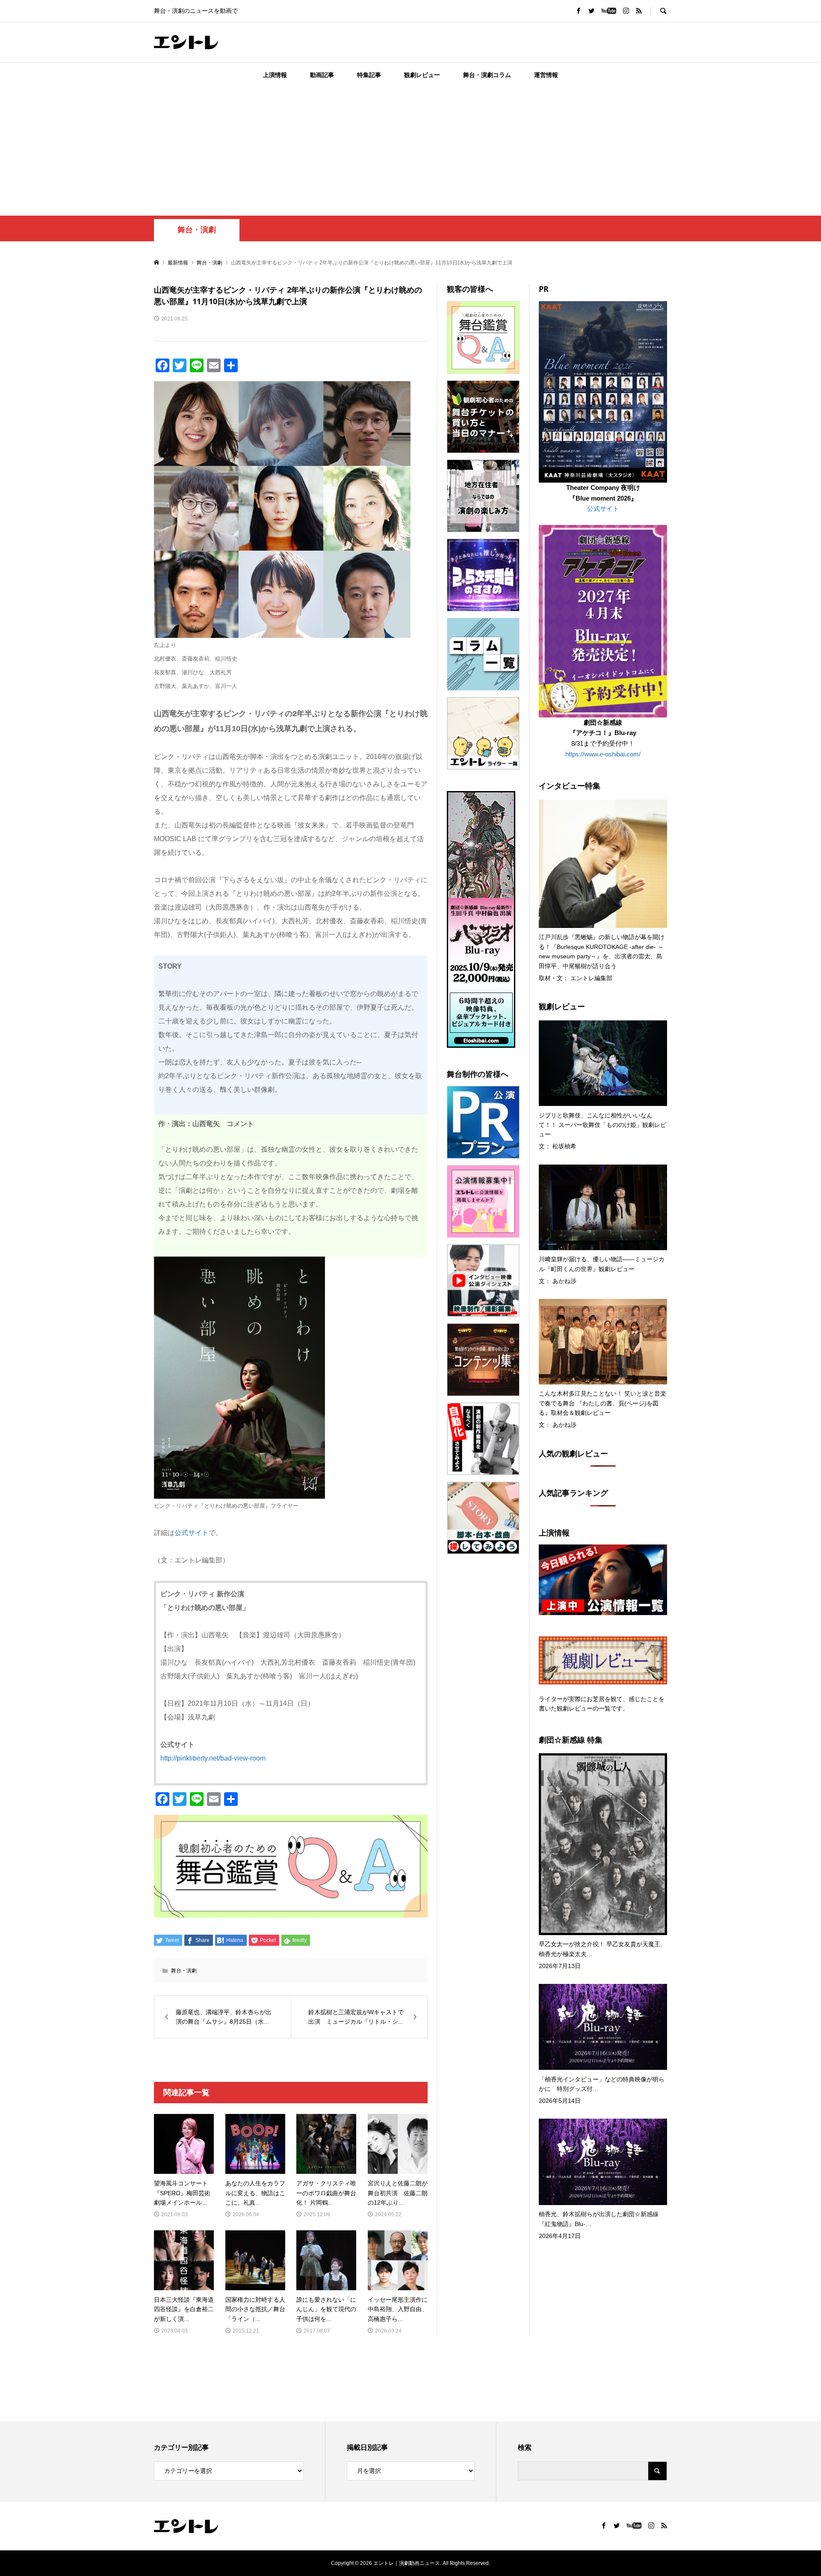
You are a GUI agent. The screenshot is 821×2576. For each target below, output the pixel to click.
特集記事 (369, 75)
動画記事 (322, 75)
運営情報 (546, 75)
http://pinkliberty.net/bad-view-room (213, 1758)
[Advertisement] (410, 151)
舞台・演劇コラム (487, 75)
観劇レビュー (422, 75)
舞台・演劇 (197, 230)
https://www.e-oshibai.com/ (603, 754)
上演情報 (275, 75)
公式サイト (192, 1533)
